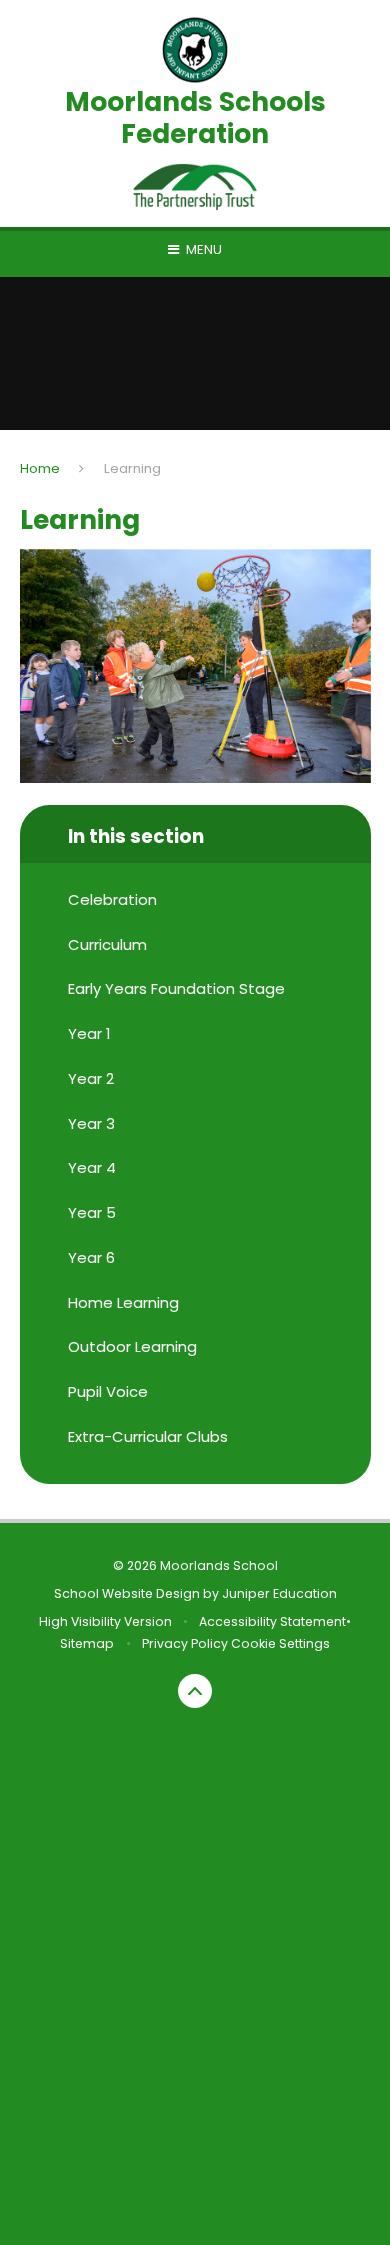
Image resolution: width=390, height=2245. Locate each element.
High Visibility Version (105, 1621)
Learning (132, 468)
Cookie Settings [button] (280, 1643)
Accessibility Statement (272, 1621)
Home (40, 468)
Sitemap (87, 1643)
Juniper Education (279, 1593)
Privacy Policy (185, 1643)
